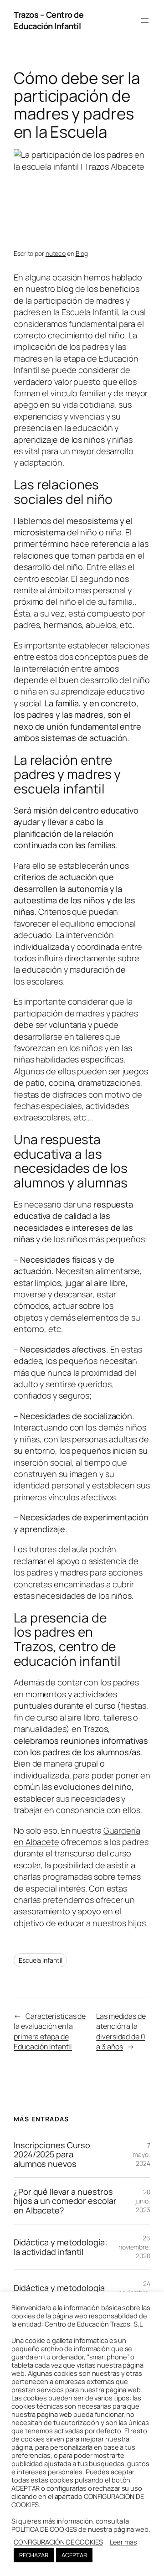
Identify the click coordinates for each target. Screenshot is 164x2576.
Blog (82, 253)
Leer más (123, 2542)
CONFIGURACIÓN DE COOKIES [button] (58, 2542)
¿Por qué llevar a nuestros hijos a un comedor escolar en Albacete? (65, 2201)
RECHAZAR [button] (34, 2555)
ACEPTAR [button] (74, 2555)
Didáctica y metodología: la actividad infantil (60, 2247)
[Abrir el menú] (145, 21)
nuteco (56, 253)
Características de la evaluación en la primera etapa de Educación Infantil (50, 2032)
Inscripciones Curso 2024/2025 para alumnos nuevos (52, 2154)
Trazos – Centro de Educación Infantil (49, 20)
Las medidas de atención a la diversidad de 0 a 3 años (121, 2032)
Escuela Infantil (40, 1960)
